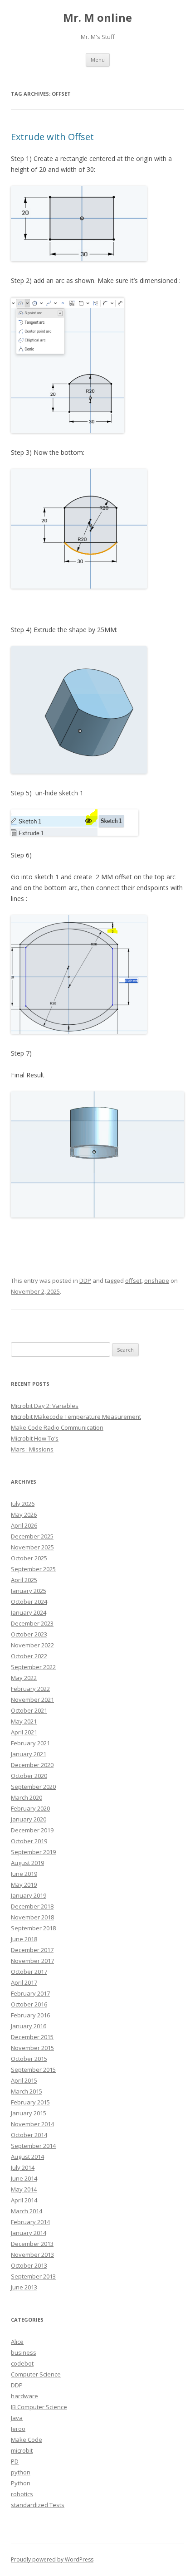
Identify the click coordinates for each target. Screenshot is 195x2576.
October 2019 (29, 1841)
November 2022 (32, 1645)
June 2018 (24, 1939)
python (21, 2472)
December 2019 (32, 1830)
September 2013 (33, 2276)
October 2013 (29, 2265)
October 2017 (29, 1972)
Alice (17, 2342)
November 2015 (32, 2048)
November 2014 (32, 2124)
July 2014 (23, 2167)
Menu (98, 60)
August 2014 (27, 2157)
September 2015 (33, 2070)
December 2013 (32, 2244)
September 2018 (33, 1928)
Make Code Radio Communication (57, 1427)
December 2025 (32, 1536)
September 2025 (33, 1569)
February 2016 (30, 2015)
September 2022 (33, 1667)
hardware (24, 2396)
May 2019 (24, 1885)
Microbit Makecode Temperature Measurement (76, 1417)
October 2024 (29, 1602)
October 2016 (29, 2004)
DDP (85, 1281)
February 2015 (30, 2102)
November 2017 (32, 1961)
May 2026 (24, 1514)
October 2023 (29, 1634)
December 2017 (32, 1950)
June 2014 (24, 2178)
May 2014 (24, 2189)
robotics (22, 2494)
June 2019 (24, 1874)
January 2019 (29, 1895)
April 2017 (24, 1982)
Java (17, 2418)
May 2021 (24, 1721)
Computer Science (36, 2374)
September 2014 (33, 2146)
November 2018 (32, 1917)
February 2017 (30, 1993)
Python (21, 2483)
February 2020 (30, 1808)
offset (133, 1281)
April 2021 (24, 1732)
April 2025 (24, 1580)
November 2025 (32, 1547)
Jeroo (18, 2429)
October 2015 (29, 2059)
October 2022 (29, 1656)
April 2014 (24, 2200)
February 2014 (30, 2222)
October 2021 (29, 1710)
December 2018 (32, 1906)
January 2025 (29, 1591)
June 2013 (24, 2287)
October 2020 (29, 1776)
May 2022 (24, 1678)
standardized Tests (38, 2505)
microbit (22, 2450)
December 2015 (32, 2037)
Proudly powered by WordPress (52, 2559)
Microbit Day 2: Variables (45, 1406)
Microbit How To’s (35, 1438)
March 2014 (27, 2211)
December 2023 (32, 1623)
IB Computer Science (39, 2407)
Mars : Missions (32, 1449)
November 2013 (32, 2255)
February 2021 (30, 1743)
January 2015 (29, 2113)
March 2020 (27, 1797)
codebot (22, 2363)
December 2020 (32, 1765)
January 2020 (29, 1819)
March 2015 (27, 2091)
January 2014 (29, 2233)
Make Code (27, 2440)
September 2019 (33, 1852)
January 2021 (29, 1754)
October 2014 (29, 2135)
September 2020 (33, 1787)
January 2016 (29, 2026)
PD (15, 2461)
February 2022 (30, 1689)
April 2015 (24, 2080)
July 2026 (23, 1504)
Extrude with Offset (52, 137)
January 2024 (29, 1612)
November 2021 (32, 1699)
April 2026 (24, 1525)
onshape (157, 1281)
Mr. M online (97, 18)
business (24, 2352)
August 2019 (27, 1863)
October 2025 (29, 1558)
